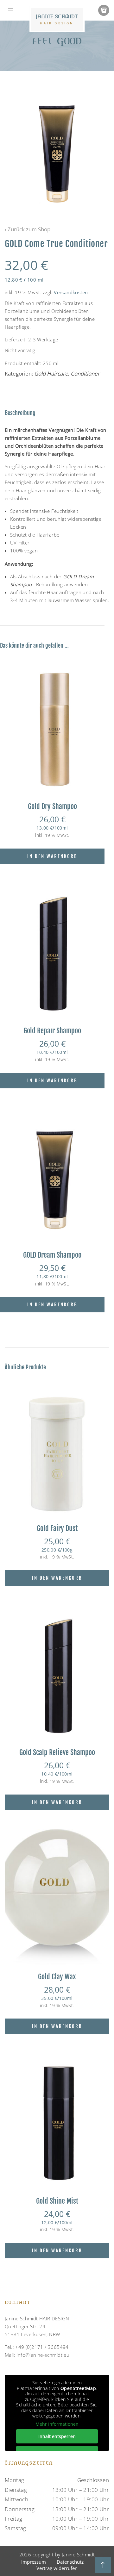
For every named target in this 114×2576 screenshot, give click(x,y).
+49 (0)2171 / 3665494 (42, 2347)
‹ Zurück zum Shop (28, 229)
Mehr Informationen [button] (57, 2424)
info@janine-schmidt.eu (43, 2355)
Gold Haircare (51, 373)
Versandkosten (71, 292)
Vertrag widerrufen (57, 2568)
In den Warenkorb (52, 856)
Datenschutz (70, 2562)
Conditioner (85, 373)
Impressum (34, 2562)
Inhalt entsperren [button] (57, 2436)
